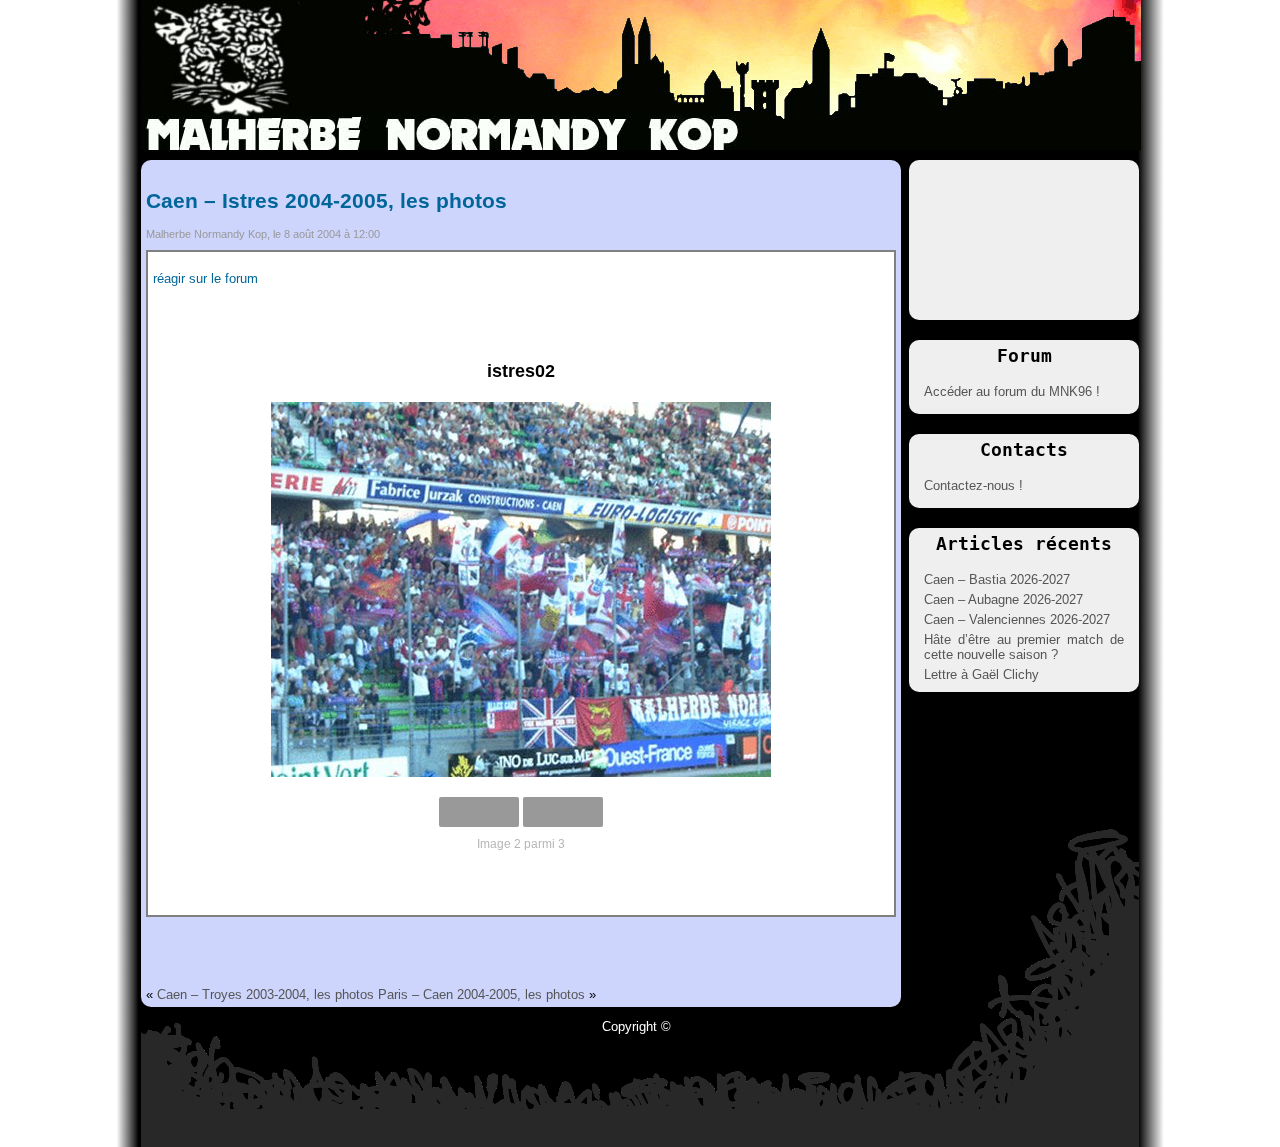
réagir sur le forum (205, 278)
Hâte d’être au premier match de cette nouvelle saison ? (1024, 647)
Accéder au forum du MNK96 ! (1012, 391)
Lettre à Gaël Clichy (981, 674)
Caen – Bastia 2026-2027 (997, 579)
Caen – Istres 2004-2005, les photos (326, 200)
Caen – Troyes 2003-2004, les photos (265, 994)
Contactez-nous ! (973, 485)
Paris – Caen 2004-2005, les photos (481, 994)
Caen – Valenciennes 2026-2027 (1017, 619)
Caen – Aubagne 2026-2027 (1003, 599)
